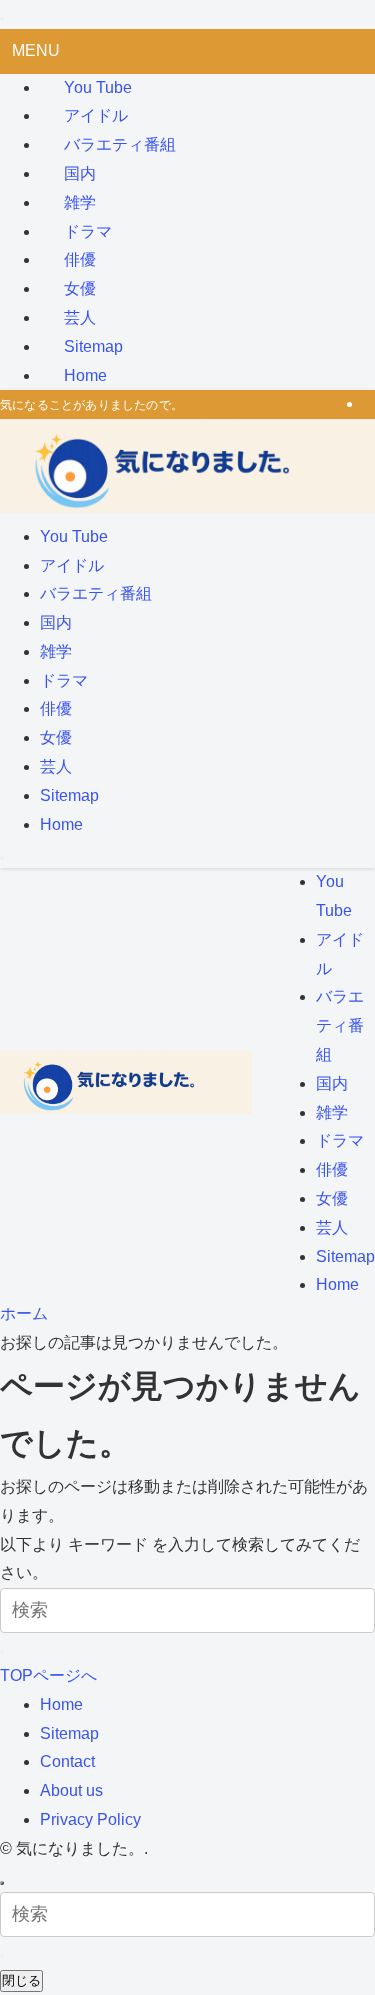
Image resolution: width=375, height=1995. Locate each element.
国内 (80, 173)
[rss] (369, 403)
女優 (80, 288)
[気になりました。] (187, 507)
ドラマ (88, 231)
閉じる (21, 1980)
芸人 (80, 317)
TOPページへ (48, 1675)
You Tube (98, 87)
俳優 (80, 259)
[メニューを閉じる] (2, 19)
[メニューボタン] (2, 858)
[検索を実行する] (2, 1652)
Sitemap (93, 346)
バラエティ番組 (120, 144)
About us (71, 1790)
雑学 (80, 202)
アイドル (96, 115)
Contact (67, 1761)
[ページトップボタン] (2, 1883)
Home (85, 375)
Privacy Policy (90, 1819)
